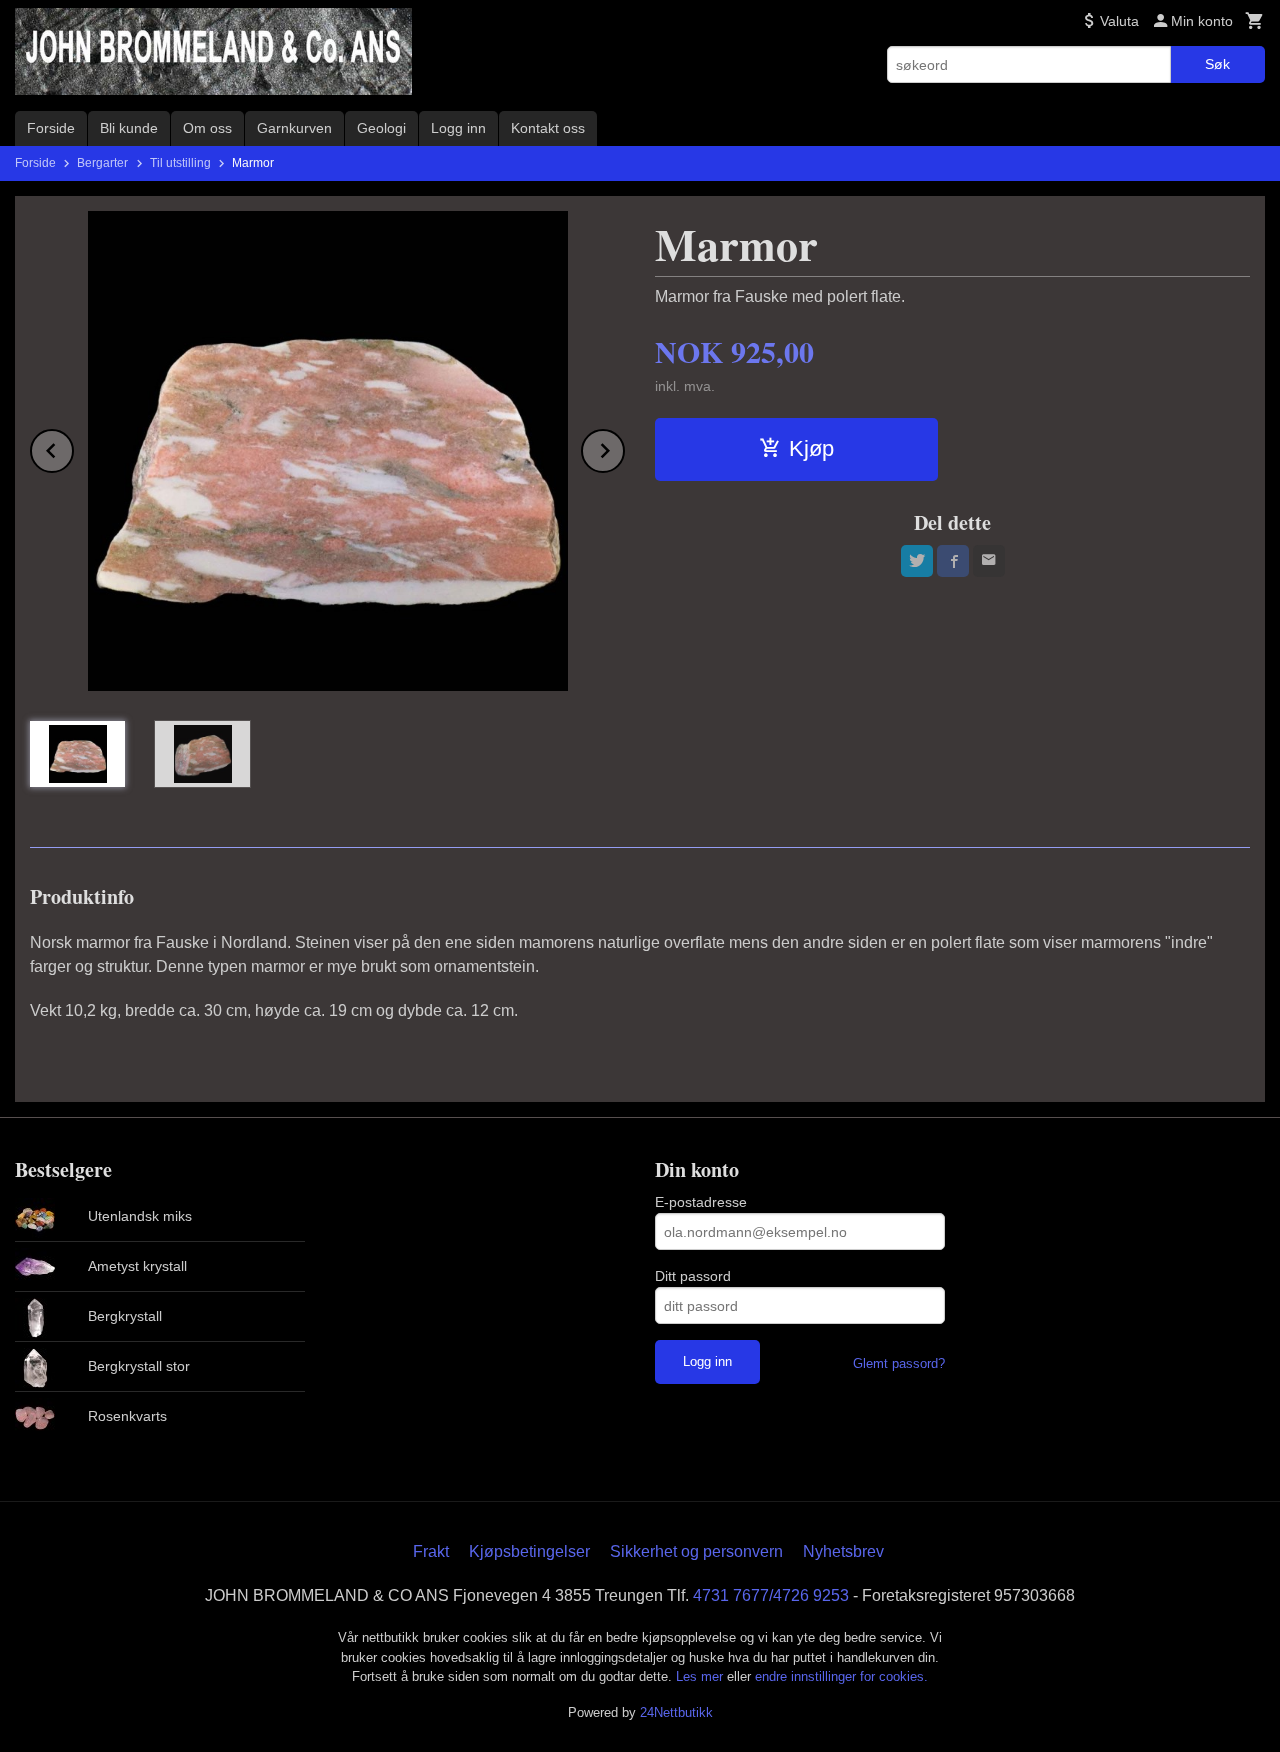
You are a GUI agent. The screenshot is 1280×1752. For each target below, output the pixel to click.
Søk (1217, 64)
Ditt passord (693, 1276)
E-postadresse (701, 1202)
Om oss (207, 128)
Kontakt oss (548, 128)
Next (624, 447)
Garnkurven (294, 128)
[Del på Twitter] (917, 561)
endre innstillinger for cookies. (841, 1676)
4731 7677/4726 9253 (771, 1595)
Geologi (381, 128)
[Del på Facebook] (953, 561)
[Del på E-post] (989, 561)
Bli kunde (129, 128)
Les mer (701, 1676)
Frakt (431, 1551)
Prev (73, 447)
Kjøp (811, 448)
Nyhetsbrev (843, 1551)
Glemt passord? (899, 1363)
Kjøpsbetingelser (529, 1551)
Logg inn (458, 128)
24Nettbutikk (676, 1712)
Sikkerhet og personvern (696, 1551)
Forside (51, 128)
